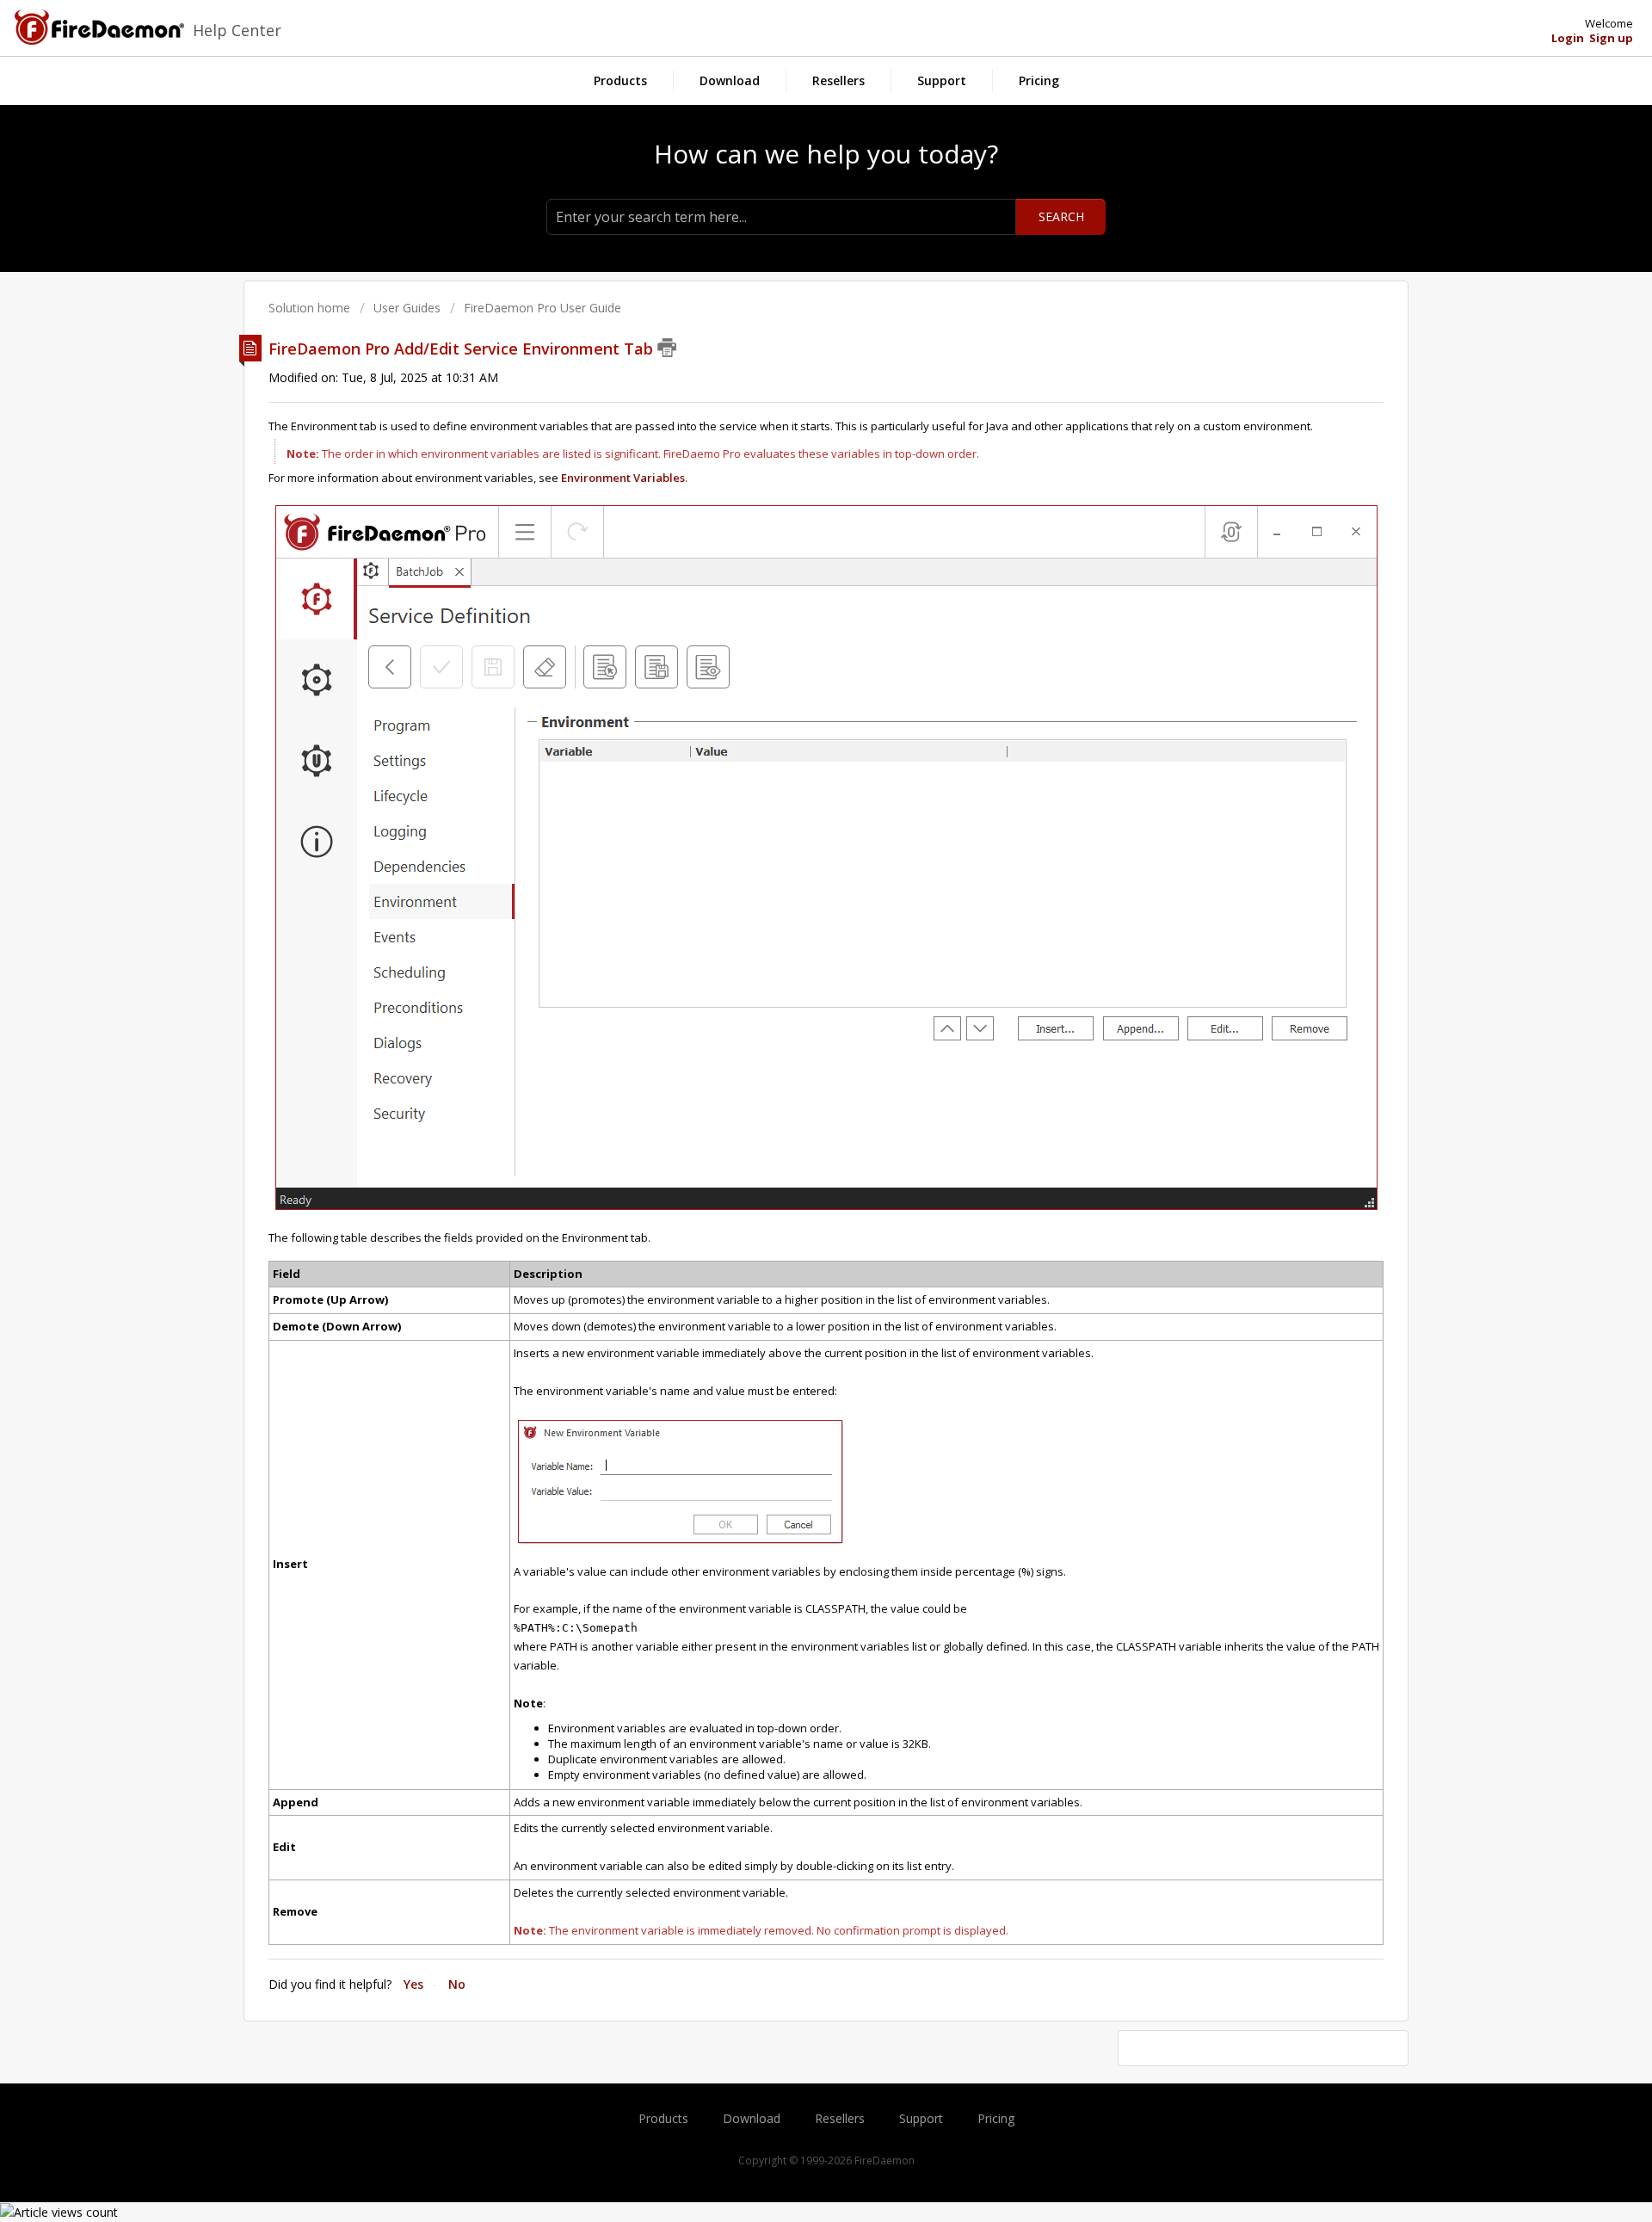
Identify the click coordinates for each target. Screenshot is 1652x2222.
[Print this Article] (667, 348)
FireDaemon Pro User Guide (542, 308)
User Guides (407, 308)
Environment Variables (623, 478)
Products (620, 80)
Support (942, 80)
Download (730, 80)
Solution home (311, 308)
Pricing (1039, 80)
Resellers (838, 80)
